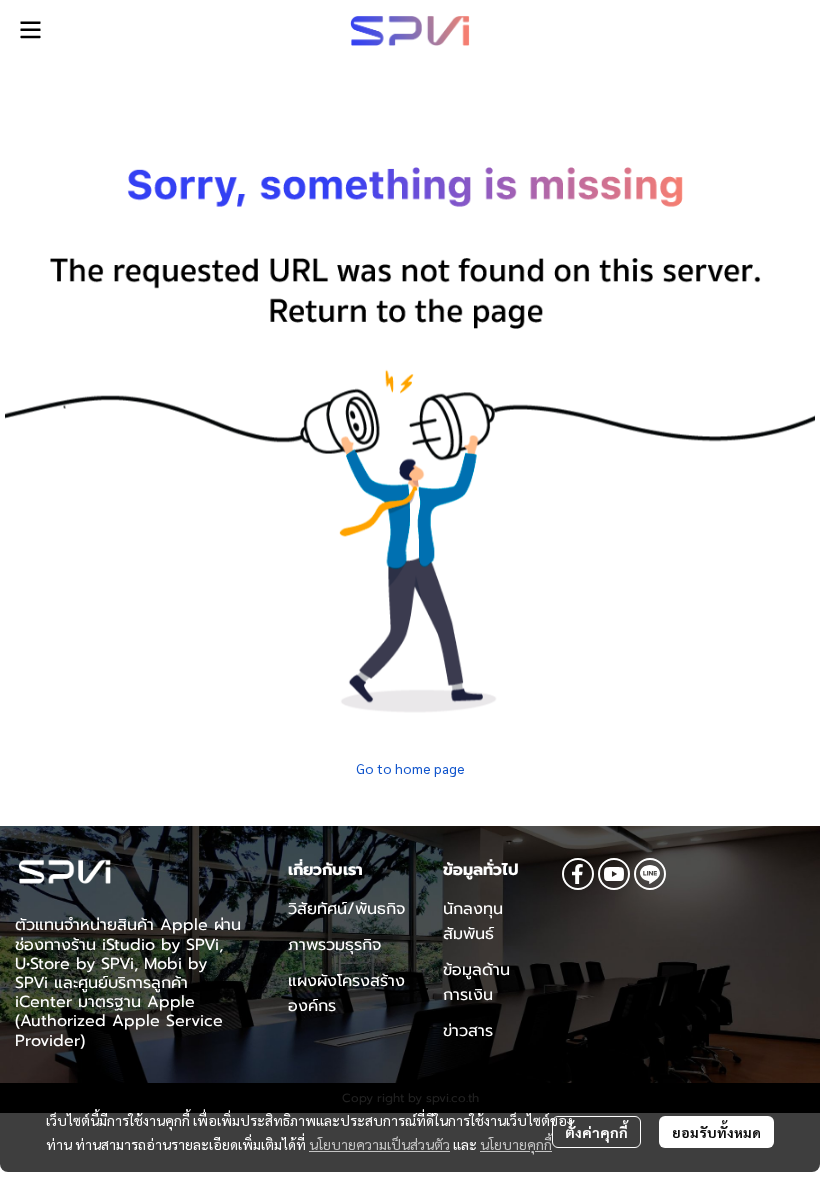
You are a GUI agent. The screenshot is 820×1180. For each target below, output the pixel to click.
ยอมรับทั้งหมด (716, 1132)
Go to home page (410, 768)
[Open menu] (30, 30)
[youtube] (614, 874)
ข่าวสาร (468, 1031)
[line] (650, 874)
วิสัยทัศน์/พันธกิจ (346, 909)
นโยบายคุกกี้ (516, 1144)
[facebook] (578, 874)
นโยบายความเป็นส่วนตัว (379, 1144)
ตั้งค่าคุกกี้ (596, 1132)
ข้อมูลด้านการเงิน (476, 982)
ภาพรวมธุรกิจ (334, 945)
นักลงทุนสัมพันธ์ (473, 921)
